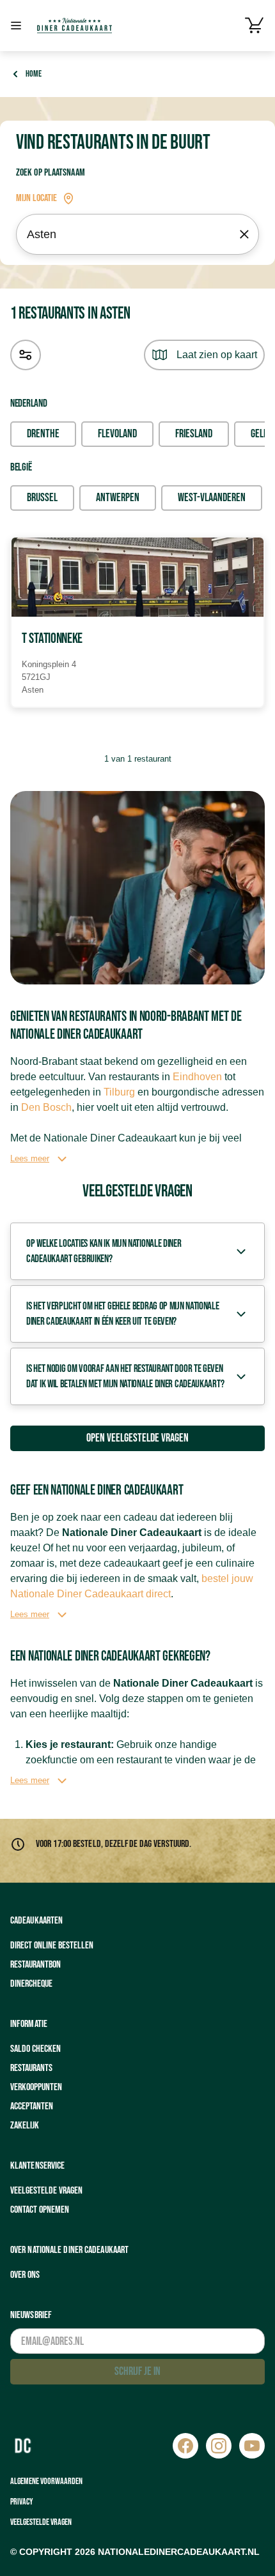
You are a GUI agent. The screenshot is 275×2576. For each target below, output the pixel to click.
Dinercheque (31, 1984)
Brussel (42, 498)
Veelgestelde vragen (46, 2191)
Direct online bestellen (52, 1946)
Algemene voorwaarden (46, 2481)
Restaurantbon (35, 1965)
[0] (255, 26)
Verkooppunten (36, 2087)
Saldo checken (35, 2049)
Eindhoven (197, 1077)
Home (34, 74)
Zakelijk (25, 2126)
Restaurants (31, 2068)
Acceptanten (32, 2106)
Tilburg (119, 1092)
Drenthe (43, 434)
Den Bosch (46, 1107)
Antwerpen (118, 498)
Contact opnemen (40, 2210)
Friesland (194, 434)
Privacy (22, 2502)
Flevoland (117, 434)
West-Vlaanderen (212, 498)
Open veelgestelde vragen (137, 1438)
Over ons (25, 2275)
